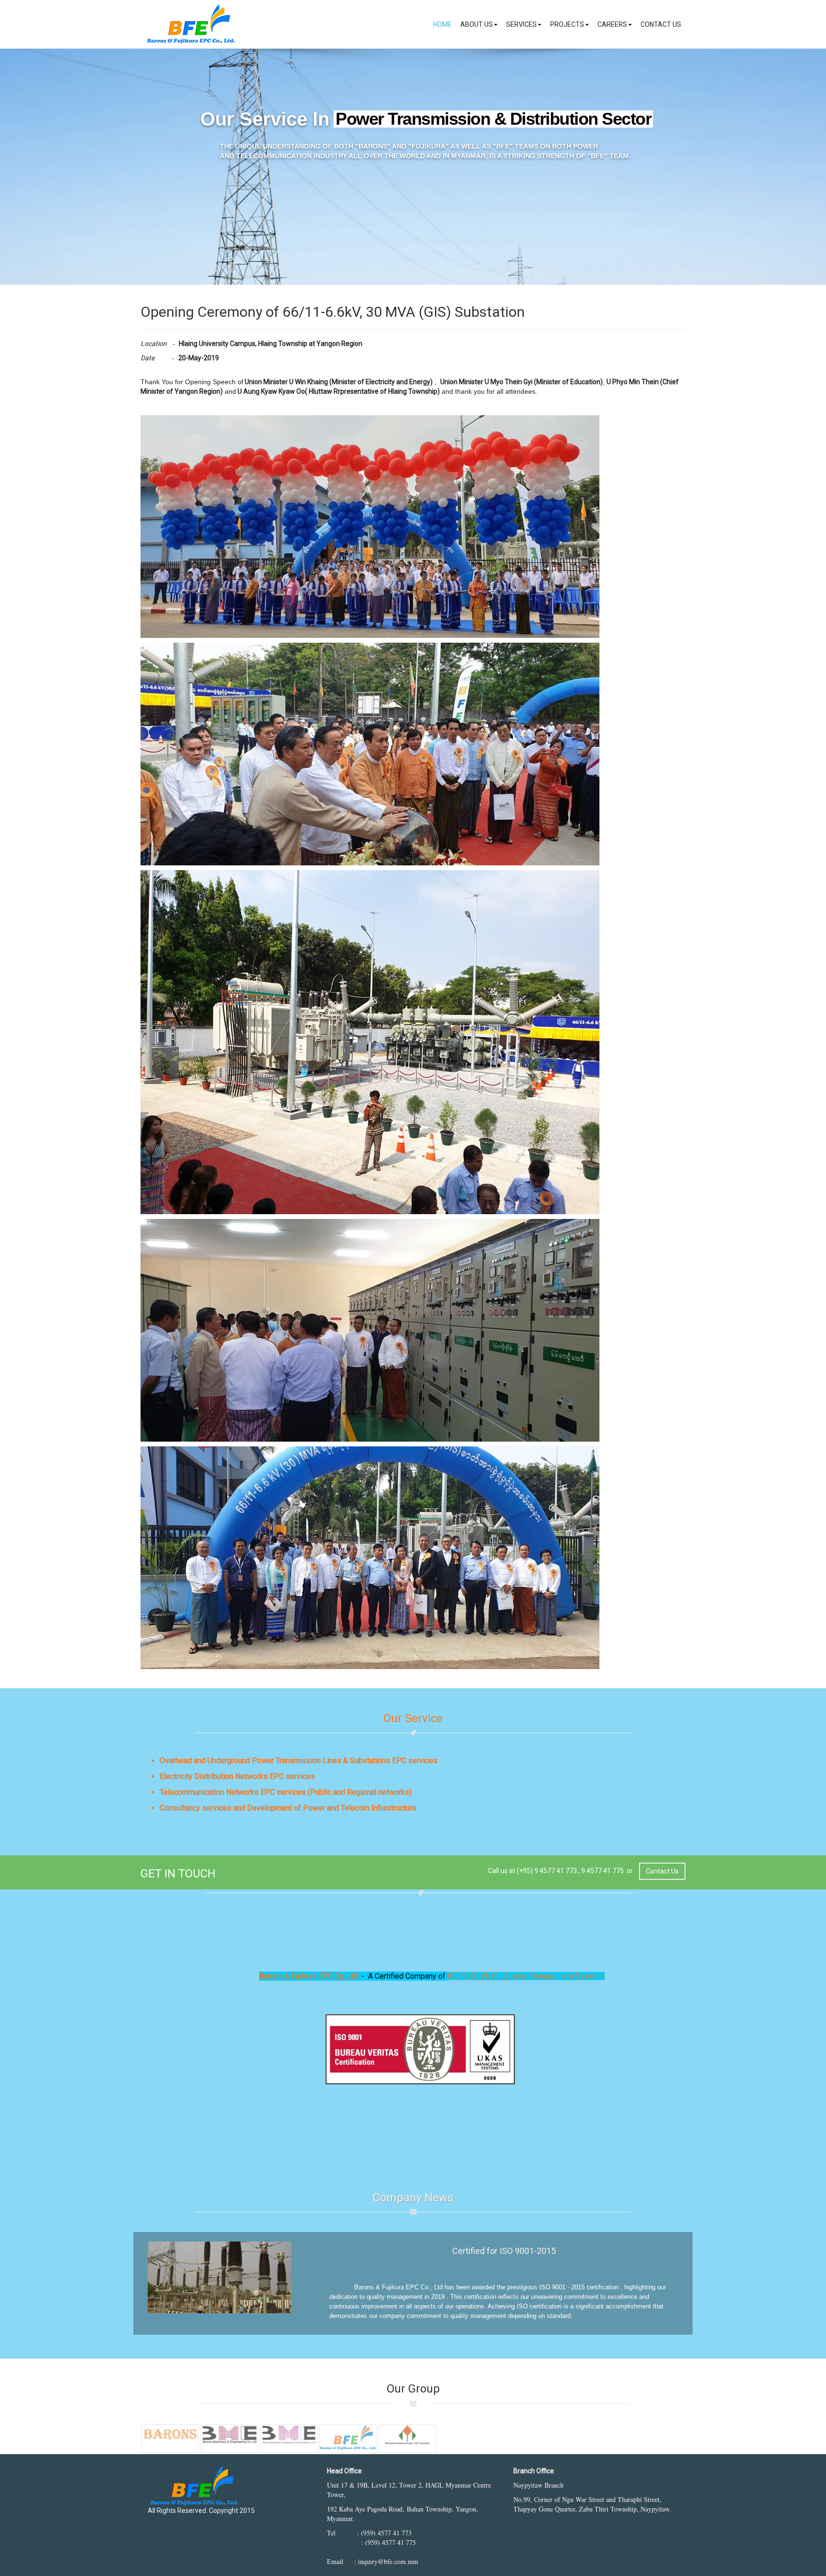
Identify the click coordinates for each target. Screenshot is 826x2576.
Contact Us (661, 24)
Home (442, 24)
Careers (612, 24)
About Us (477, 24)
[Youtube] (174, 2528)
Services (522, 24)
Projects (567, 24)
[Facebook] (156, 2528)
